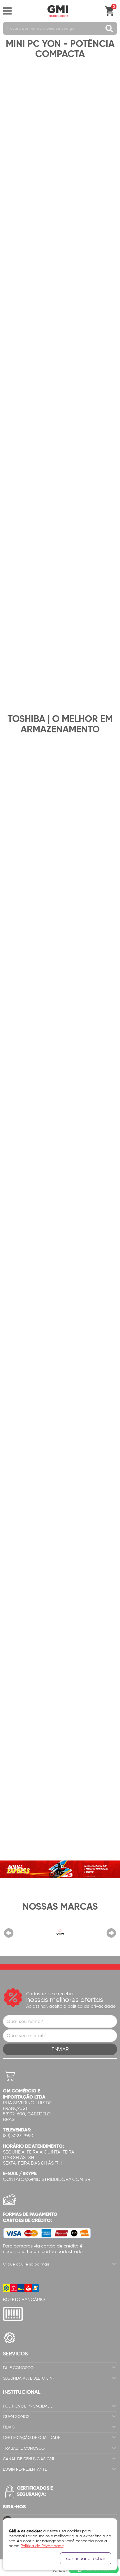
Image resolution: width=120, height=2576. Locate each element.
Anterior (9, 1933)
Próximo (111, 1933)
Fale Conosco (18, 2368)
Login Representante (25, 2469)
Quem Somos (16, 2417)
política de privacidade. (92, 2006)
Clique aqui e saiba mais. (27, 2264)
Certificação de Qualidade (31, 2438)
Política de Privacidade (28, 2406)
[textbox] (60, 28)
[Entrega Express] (60, 1869)
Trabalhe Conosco (24, 2448)
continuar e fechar (86, 2558)
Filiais (9, 2427)
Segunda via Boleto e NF (29, 2378)
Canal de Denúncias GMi (28, 2459)
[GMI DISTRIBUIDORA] (58, 11)
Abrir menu (7, 11)
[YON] (60, 1932)
